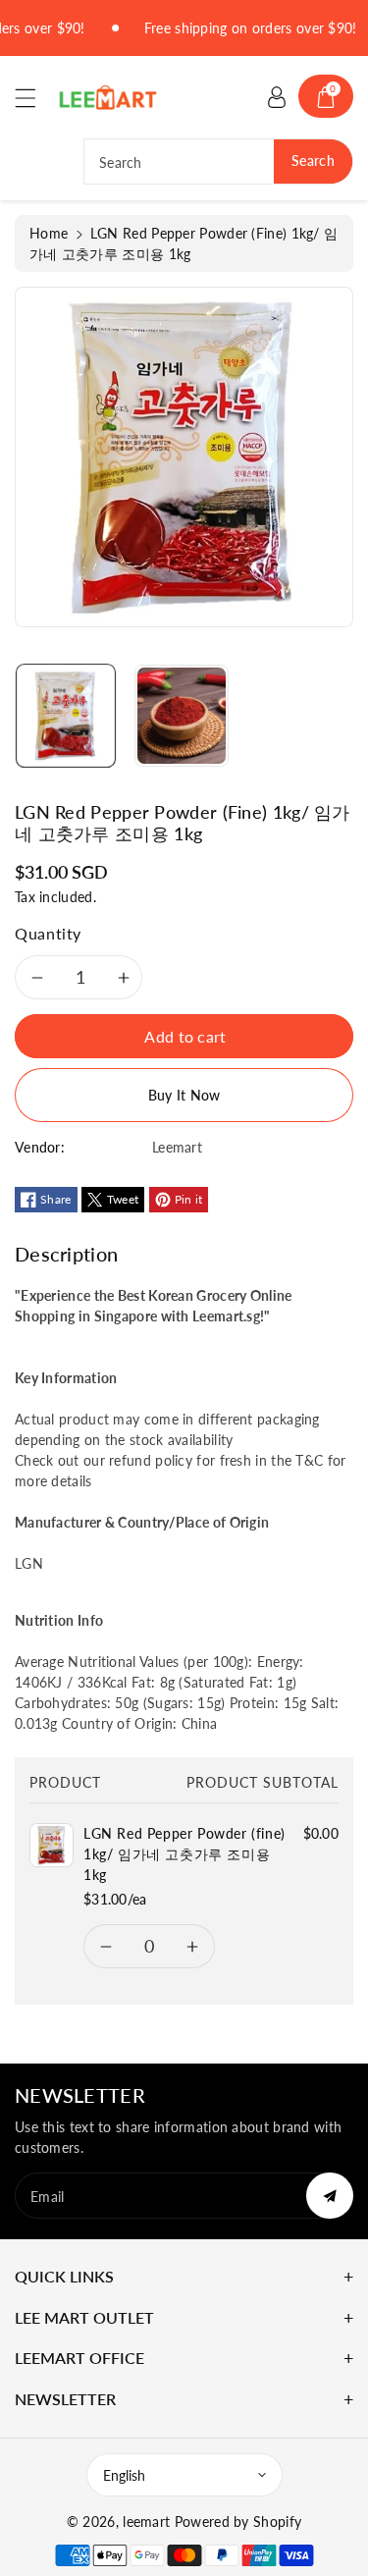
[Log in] (277, 96)
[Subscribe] (330, 2196)
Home (49, 233)
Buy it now (184, 1095)
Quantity (48, 933)
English (124, 2475)
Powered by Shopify (238, 2522)
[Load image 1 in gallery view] (66, 716)
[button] (34, 98)
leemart (146, 2522)
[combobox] (218, 161)
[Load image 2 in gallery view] (182, 716)
